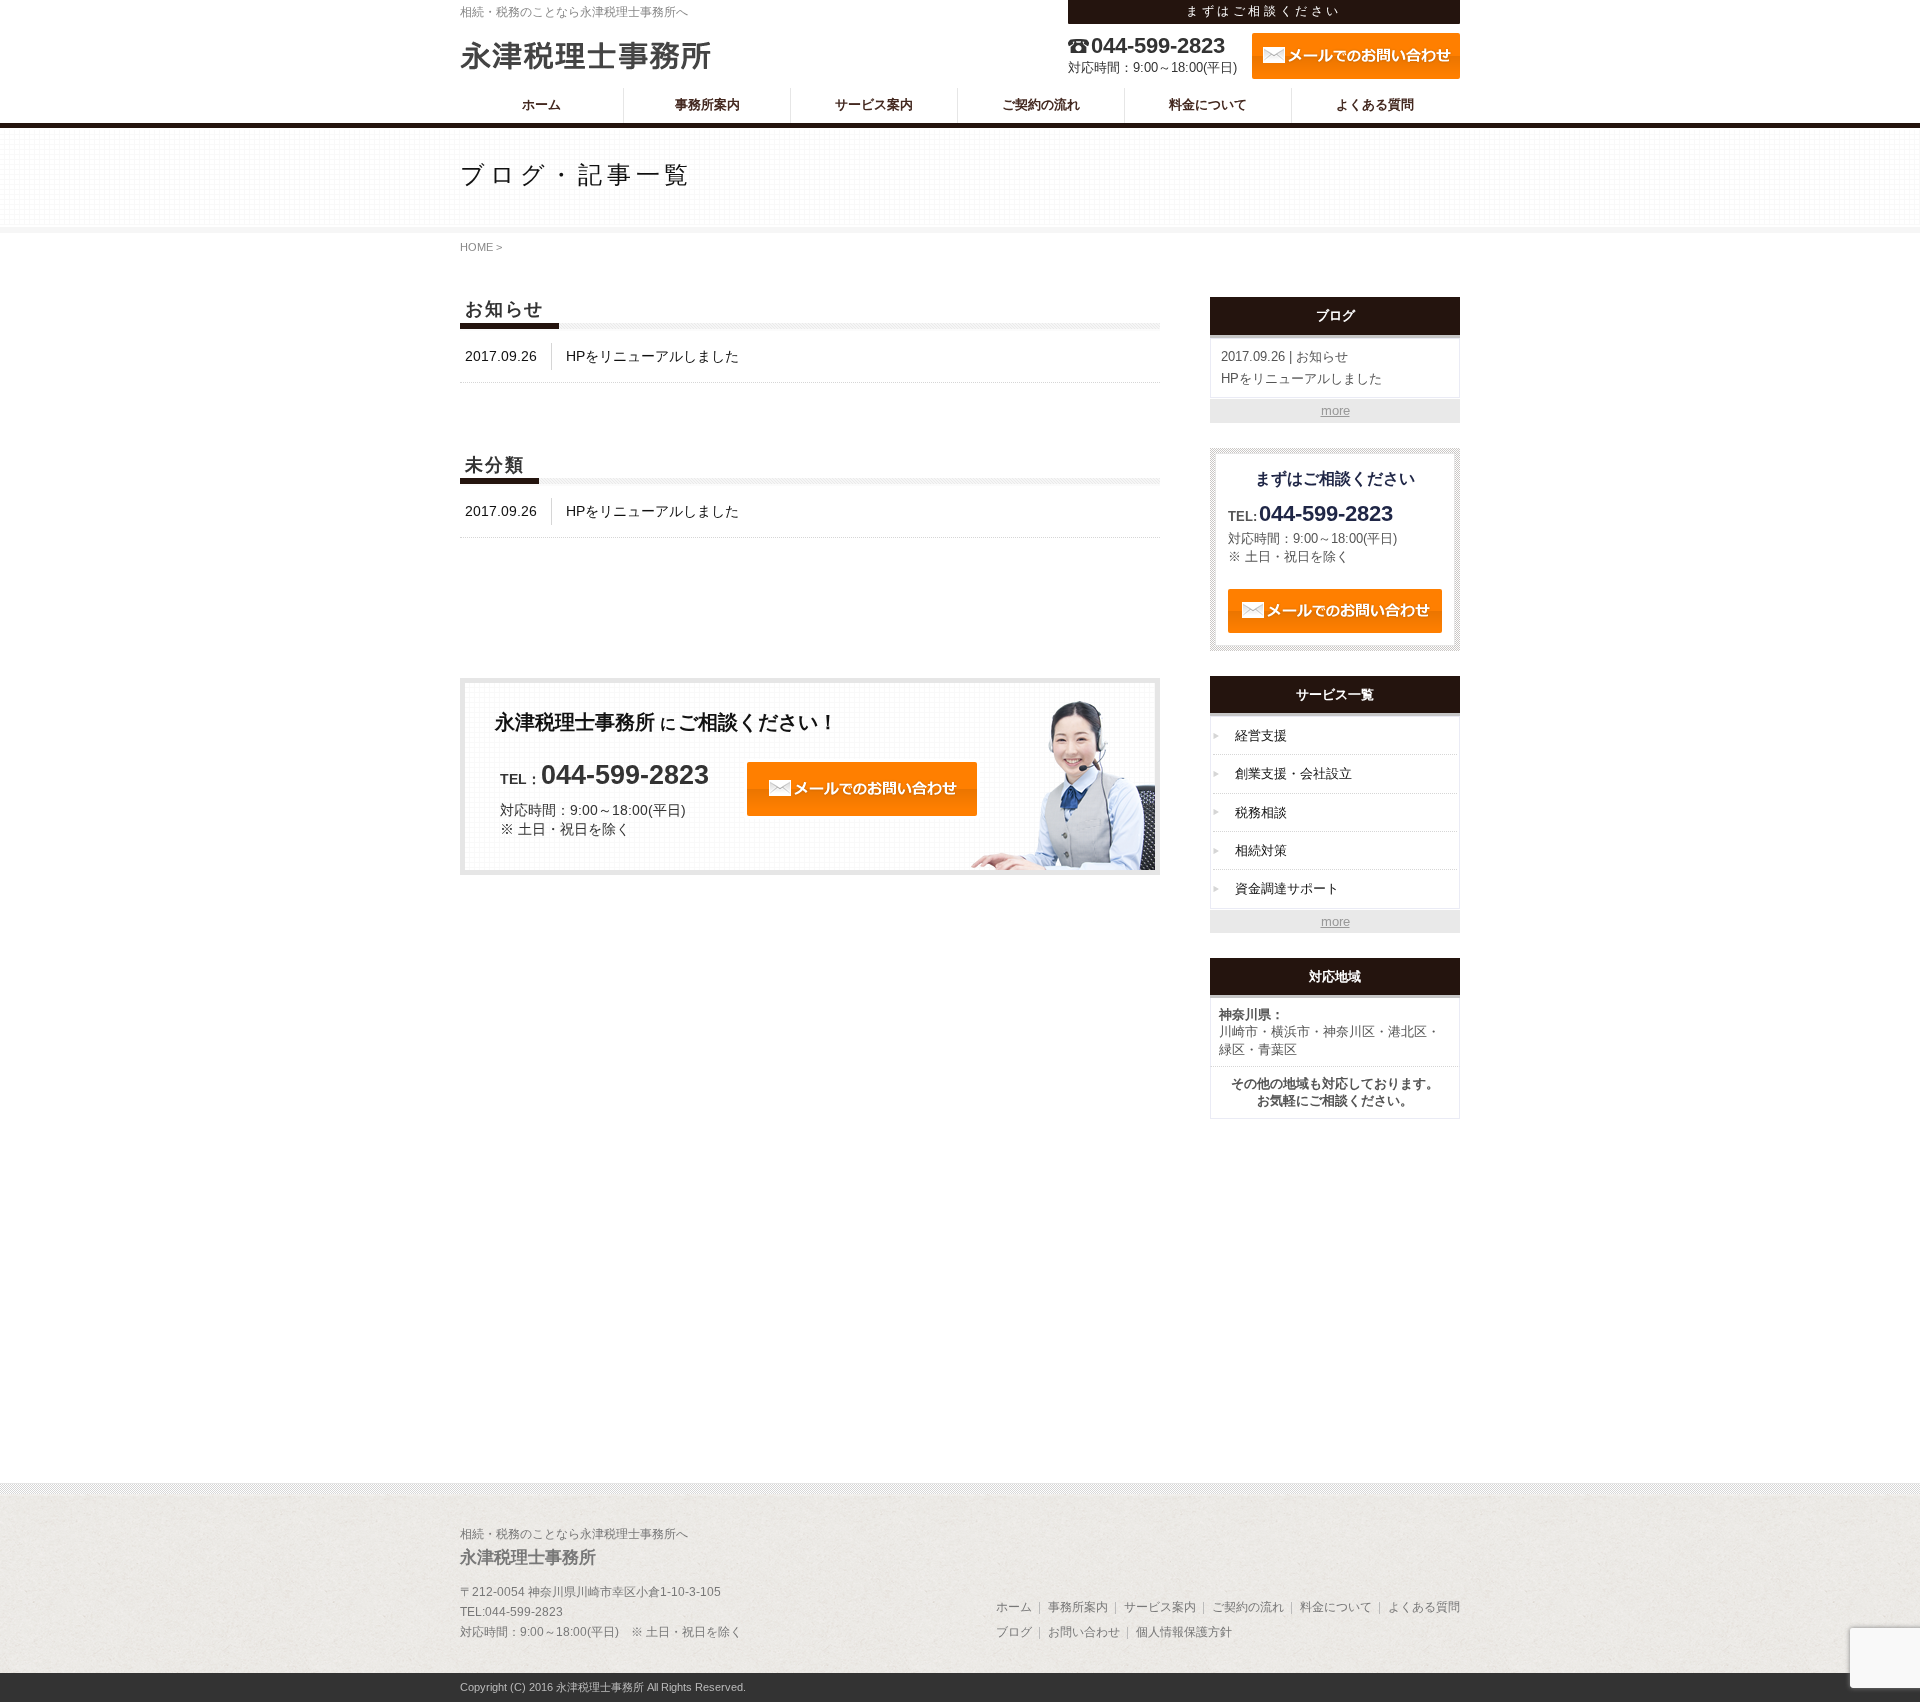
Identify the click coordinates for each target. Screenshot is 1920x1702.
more (1335, 410)
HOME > (481, 247)
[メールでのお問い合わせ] (1356, 56)
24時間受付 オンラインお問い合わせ (862, 789)
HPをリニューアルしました (1301, 368)
